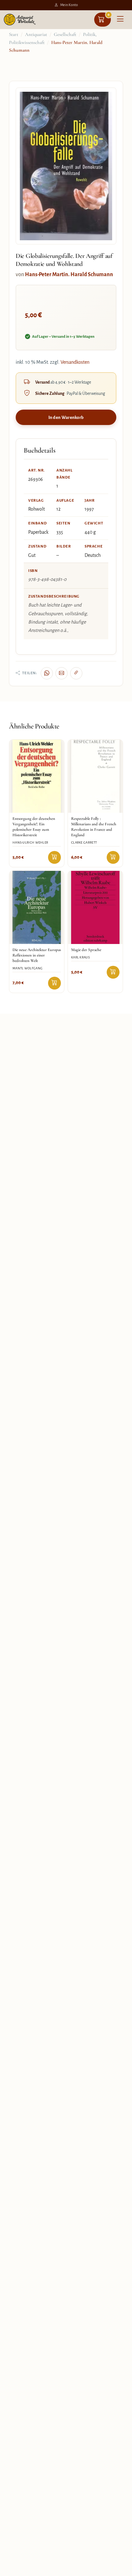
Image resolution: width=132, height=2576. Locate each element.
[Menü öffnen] (120, 20)
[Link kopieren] (76, 673)
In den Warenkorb (66, 417)
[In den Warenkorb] (54, 857)
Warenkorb (109, 15)
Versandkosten (75, 362)
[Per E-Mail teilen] (62, 673)
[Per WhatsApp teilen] (47, 673)
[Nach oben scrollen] (120, 2569)
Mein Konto (69, 5)
